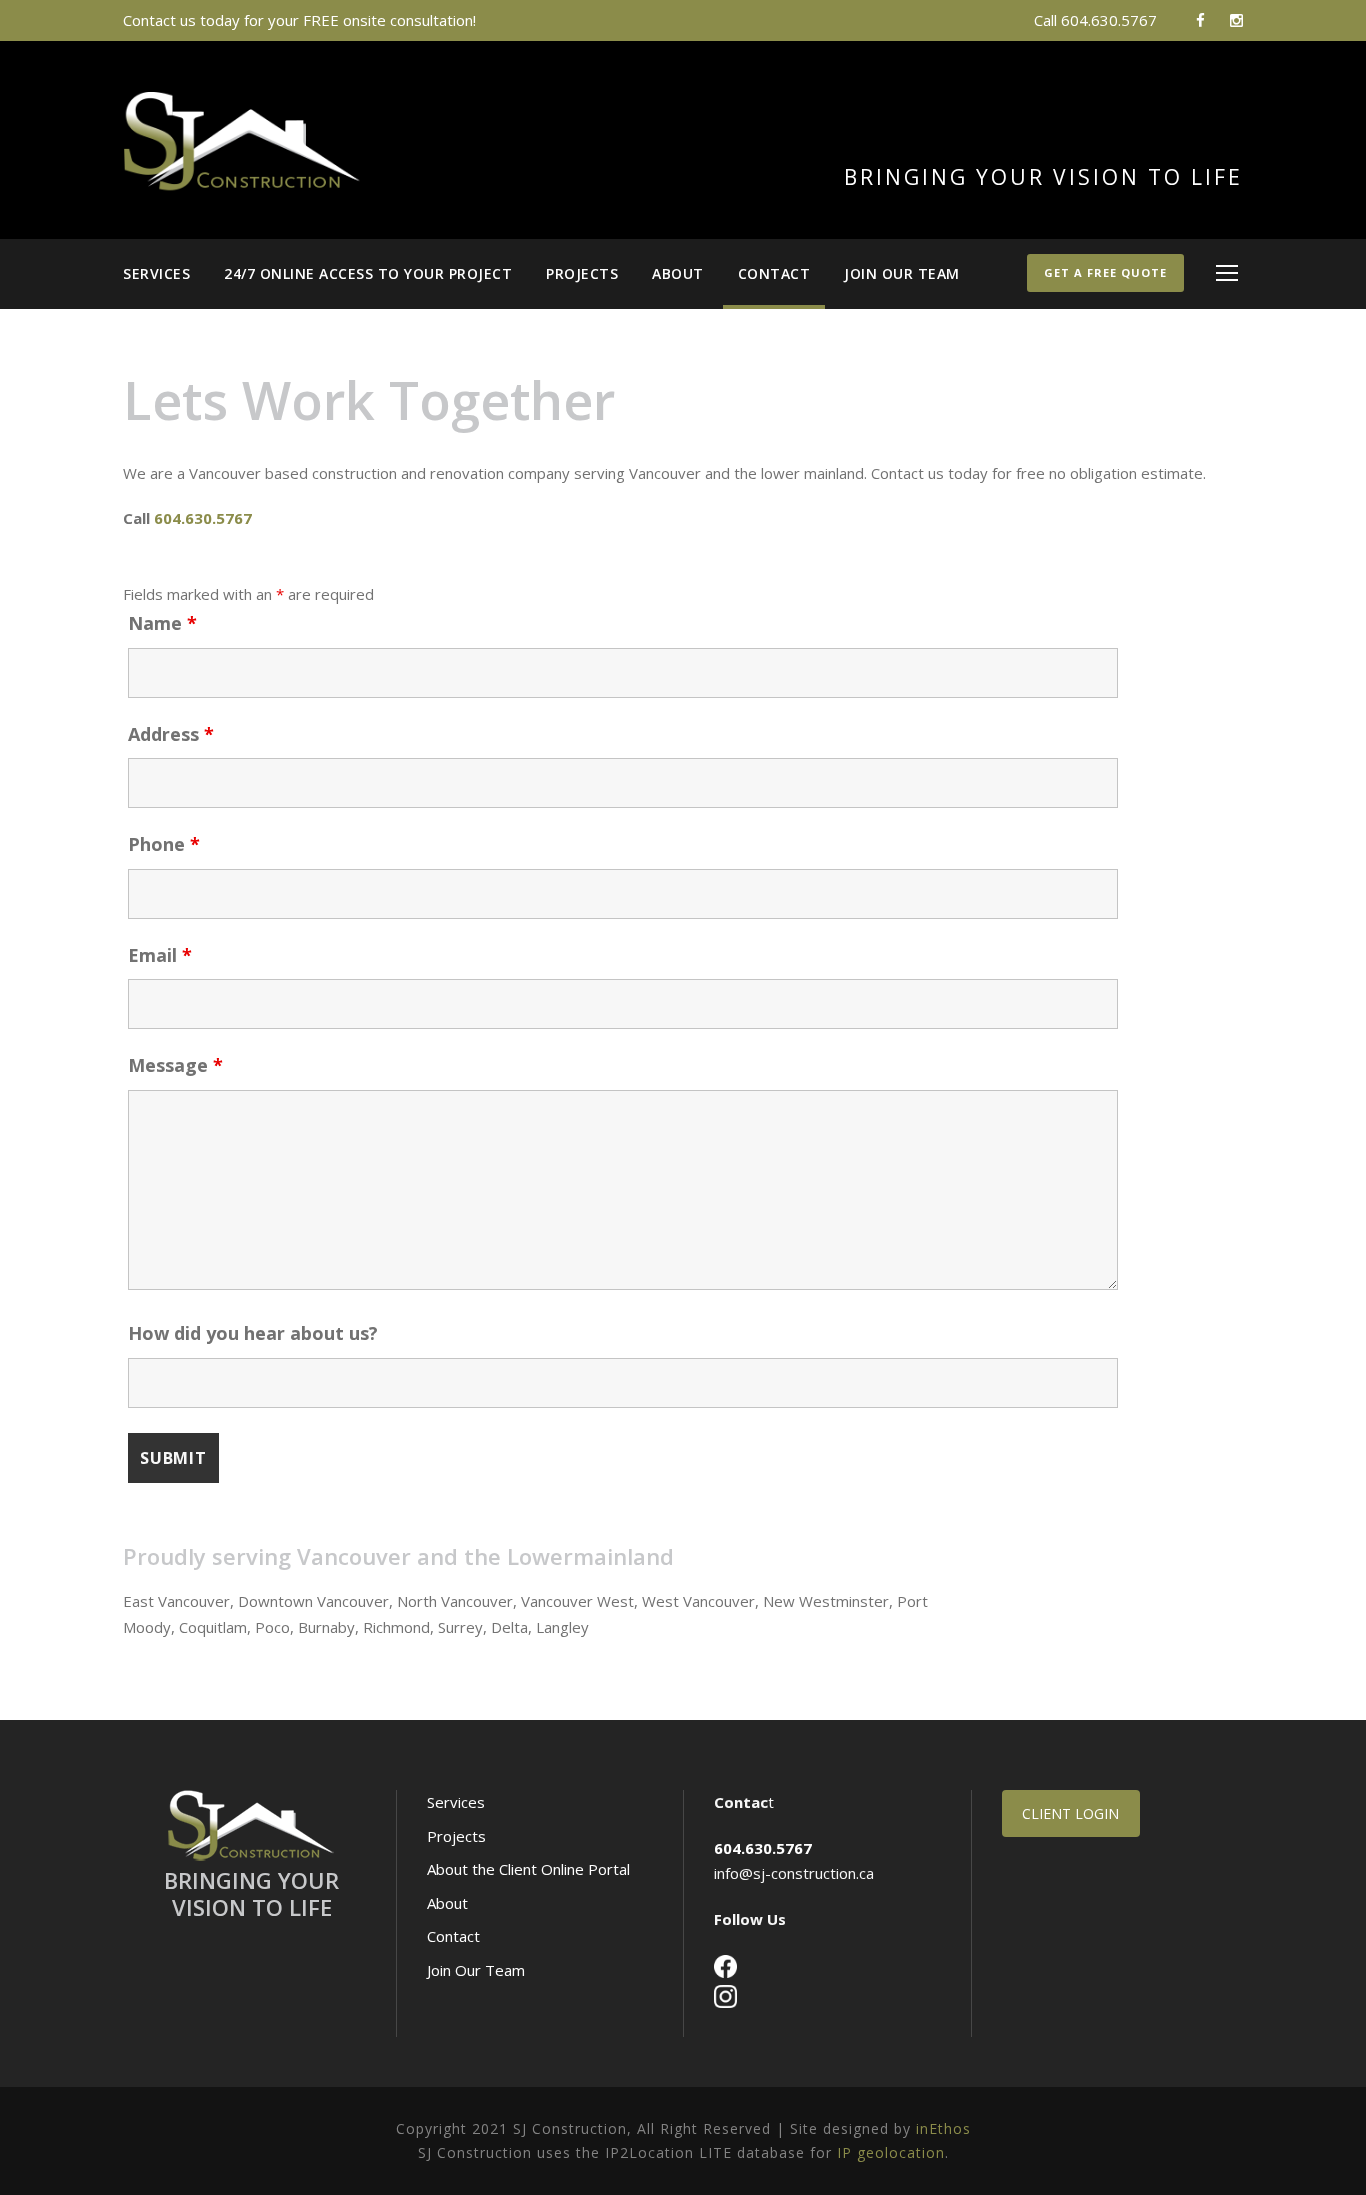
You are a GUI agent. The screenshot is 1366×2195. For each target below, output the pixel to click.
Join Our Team (902, 273)
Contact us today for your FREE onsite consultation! (299, 20)
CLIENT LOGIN (1070, 1813)
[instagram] (1236, 20)
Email (160, 955)
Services (156, 273)
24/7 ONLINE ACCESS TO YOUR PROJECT (368, 273)
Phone (164, 844)
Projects (582, 273)
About (678, 273)
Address (171, 734)
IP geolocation (891, 2152)
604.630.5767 (1109, 20)
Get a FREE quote (1105, 272)
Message (175, 1065)
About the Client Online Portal (528, 1869)
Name (162, 623)
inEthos (943, 2128)
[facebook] (1200, 20)
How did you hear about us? (253, 1333)
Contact (774, 273)
